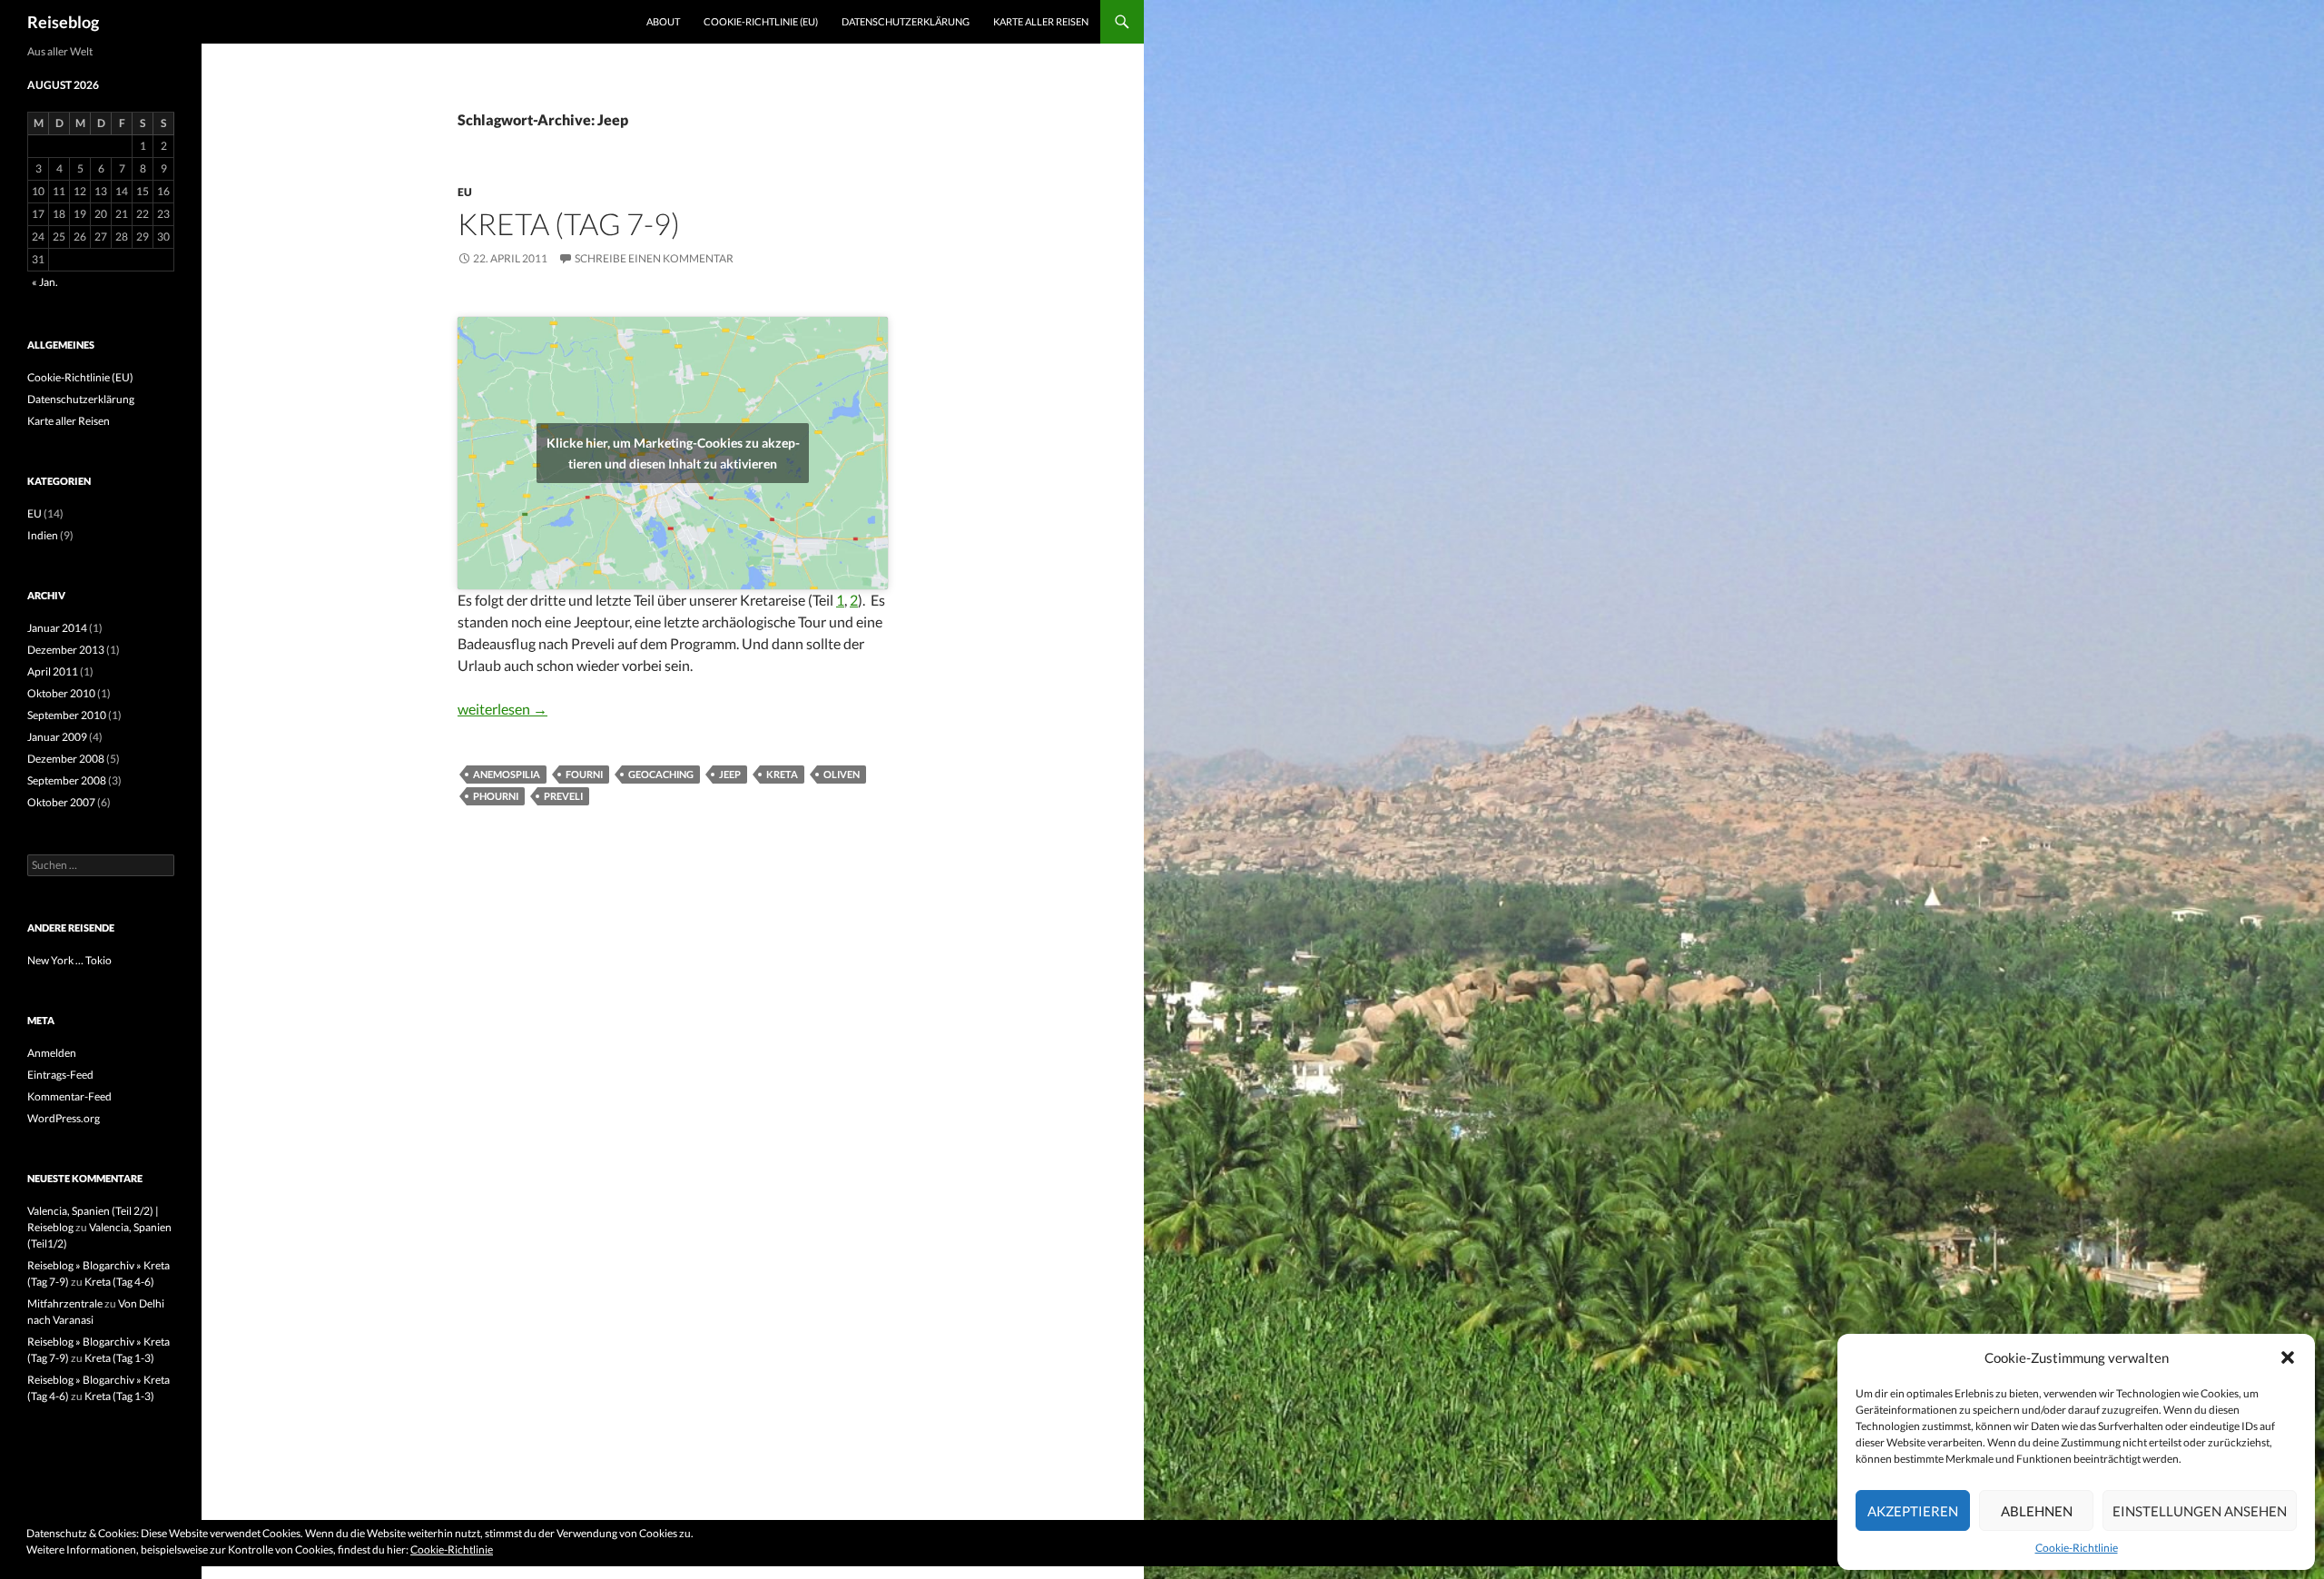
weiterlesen (502, 709)
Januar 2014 (57, 628)
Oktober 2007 (61, 802)
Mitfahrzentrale (65, 1303)
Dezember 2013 (66, 650)
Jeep (730, 774)
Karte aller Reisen (1041, 21)
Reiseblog (63, 22)
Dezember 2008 (66, 759)
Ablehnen (2037, 1511)
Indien (43, 535)
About (663, 21)
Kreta (782, 774)
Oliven (842, 774)
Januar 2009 (57, 737)
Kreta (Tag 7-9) (569, 223)
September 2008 (67, 780)
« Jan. (45, 282)
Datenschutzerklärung (906, 21)
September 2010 (67, 715)
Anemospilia (507, 774)
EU (465, 192)
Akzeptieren (1913, 1511)
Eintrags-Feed (60, 1075)
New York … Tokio (69, 960)
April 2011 (53, 671)
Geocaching (661, 774)
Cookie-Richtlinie (2077, 1548)
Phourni (496, 796)
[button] (2288, 1357)
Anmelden (52, 1053)
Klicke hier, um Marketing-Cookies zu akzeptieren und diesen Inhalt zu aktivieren (673, 453)
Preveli (563, 796)
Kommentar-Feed (69, 1096)
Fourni (584, 774)
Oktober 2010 (61, 693)
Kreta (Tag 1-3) (119, 1358)
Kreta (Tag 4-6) (119, 1282)
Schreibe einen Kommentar (654, 258)
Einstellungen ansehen (2200, 1511)
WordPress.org (64, 1118)
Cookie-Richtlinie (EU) (761, 21)
